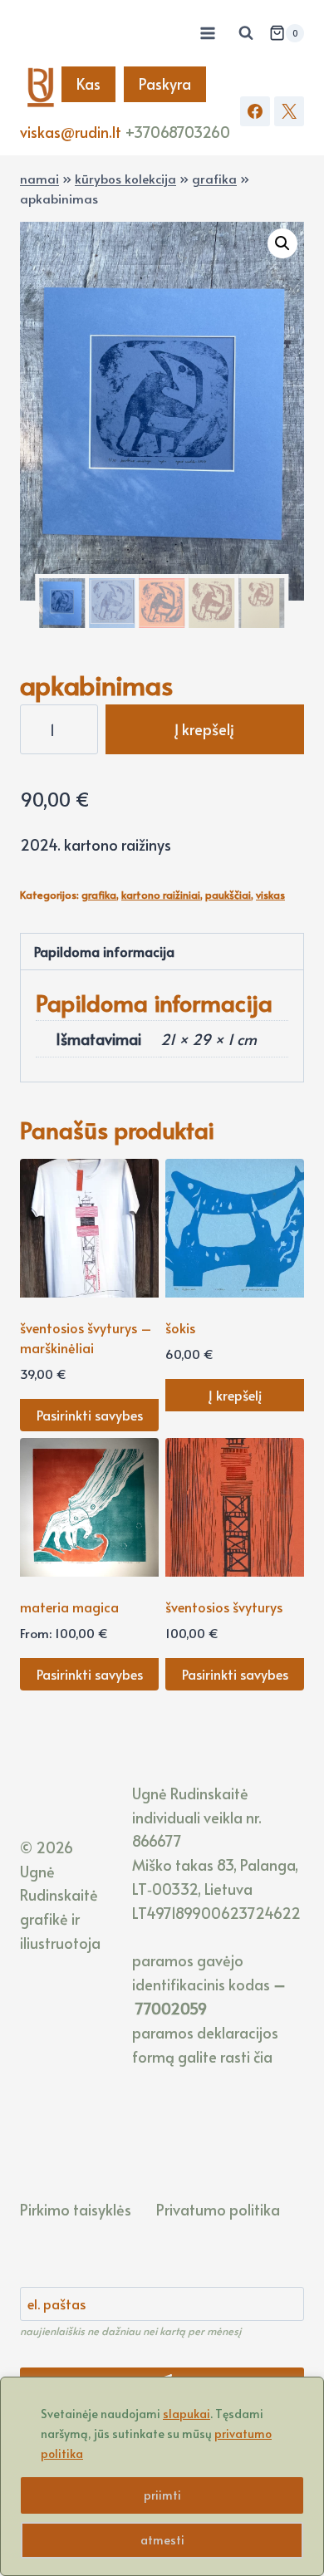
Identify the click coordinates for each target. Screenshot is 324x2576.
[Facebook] (255, 111)
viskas (270, 895)
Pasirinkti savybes (90, 1415)
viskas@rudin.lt (71, 132)
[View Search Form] (246, 33)
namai (39, 178)
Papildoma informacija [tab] (104, 952)
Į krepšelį (204, 729)
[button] (282, 243)
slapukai (187, 2414)
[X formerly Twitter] (289, 111)
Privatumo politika (218, 2209)
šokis (180, 1327)
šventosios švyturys (224, 1607)
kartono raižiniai (161, 895)
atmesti (162, 2540)
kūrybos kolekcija (125, 178)
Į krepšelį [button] (235, 1395)
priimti (162, 2495)
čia (263, 2056)
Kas (88, 83)
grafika (214, 178)
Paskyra (165, 83)
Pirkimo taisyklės (76, 2209)
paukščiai (228, 895)
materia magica (69, 1607)
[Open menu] (207, 33)
